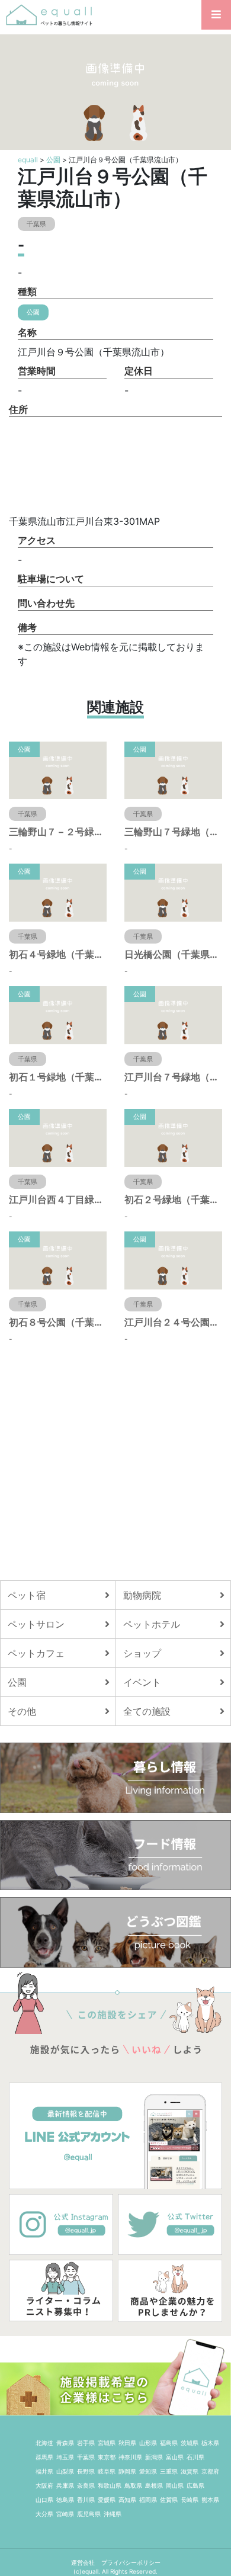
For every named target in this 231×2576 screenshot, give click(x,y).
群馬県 (44, 2457)
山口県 (44, 2500)
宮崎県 (65, 2514)
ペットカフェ (36, 1653)
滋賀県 (190, 2471)
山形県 (148, 2443)
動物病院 (142, 1595)
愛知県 (148, 2471)
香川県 (86, 2500)
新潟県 (154, 2457)
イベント (142, 1682)
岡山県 (175, 2485)
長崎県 (190, 2500)
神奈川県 (130, 2457)
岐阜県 (107, 2471)
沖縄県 (113, 2514)
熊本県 (210, 2500)
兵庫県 (65, 2485)
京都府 (210, 2471)
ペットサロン (36, 1624)
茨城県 (190, 2443)
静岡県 (127, 2471)
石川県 (195, 2457)
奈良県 (86, 2485)
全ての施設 (147, 1711)
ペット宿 (27, 1595)
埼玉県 (65, 2457)
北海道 (44, 2443)
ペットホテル (152, 1624)
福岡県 (148, 2500)
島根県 (154, 2485)
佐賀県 (169, 2500)
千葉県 (86, 2457)
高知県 (127, 2500)
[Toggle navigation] (216, 15)
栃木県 (210, 2443)
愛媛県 (107, 2500)
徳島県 (65, 2500)
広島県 (195, 2485)
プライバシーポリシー (131, 2562)
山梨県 (65, 2471)
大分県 (44, 2514)
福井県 (44, 2471)
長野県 (86, 2471)
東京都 (107, 2457)
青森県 (65, 2443)
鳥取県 (133, 2485)
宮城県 (107, 2443)
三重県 (169, 2471)
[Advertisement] (115, 1462)
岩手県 (86, 2443)
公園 (53, 160)
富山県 (175, 2457)
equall (28, 160)
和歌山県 (110, 2485)
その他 (22, 1711)
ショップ (142, 1653)
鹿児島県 (89, 2514)
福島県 (169, 2443)
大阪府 (44, 2485)
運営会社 (84, 2562)
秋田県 (127, 2443)
